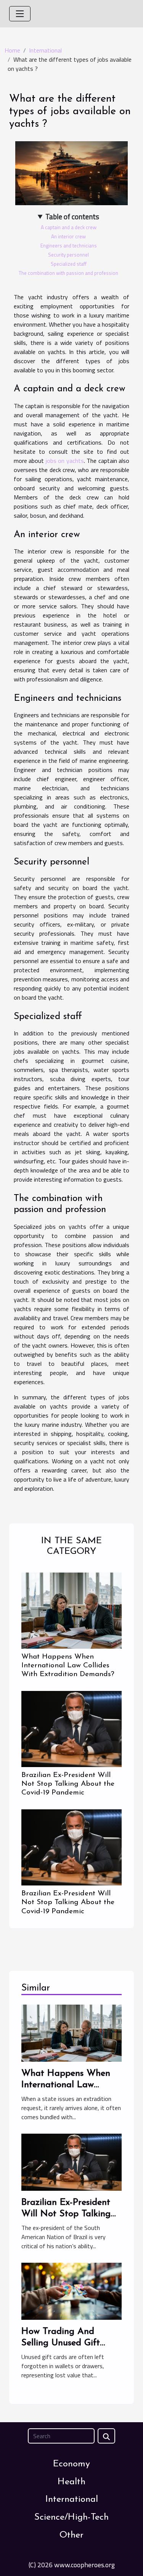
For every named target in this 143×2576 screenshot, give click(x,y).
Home (12, 50)
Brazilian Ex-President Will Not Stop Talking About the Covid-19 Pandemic (68, 1784)
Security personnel (68, 255)
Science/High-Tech (71, 2517)
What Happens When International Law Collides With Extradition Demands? (68, 1666)
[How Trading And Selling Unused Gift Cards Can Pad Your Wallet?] (71, 2290)
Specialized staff (69, 264)
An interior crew (68, 236)
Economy (71, 2464)
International (45, 50)
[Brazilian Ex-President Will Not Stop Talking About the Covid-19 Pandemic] (71, 1729)
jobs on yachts (65, 461)
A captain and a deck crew (69, 227)
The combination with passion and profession (68, 273)
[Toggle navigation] (20, 14)
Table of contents (72, 217)
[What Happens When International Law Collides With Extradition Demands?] (71, 1611)
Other (71, 2535)
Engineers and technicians (69, 246)
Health (71, 2482)
